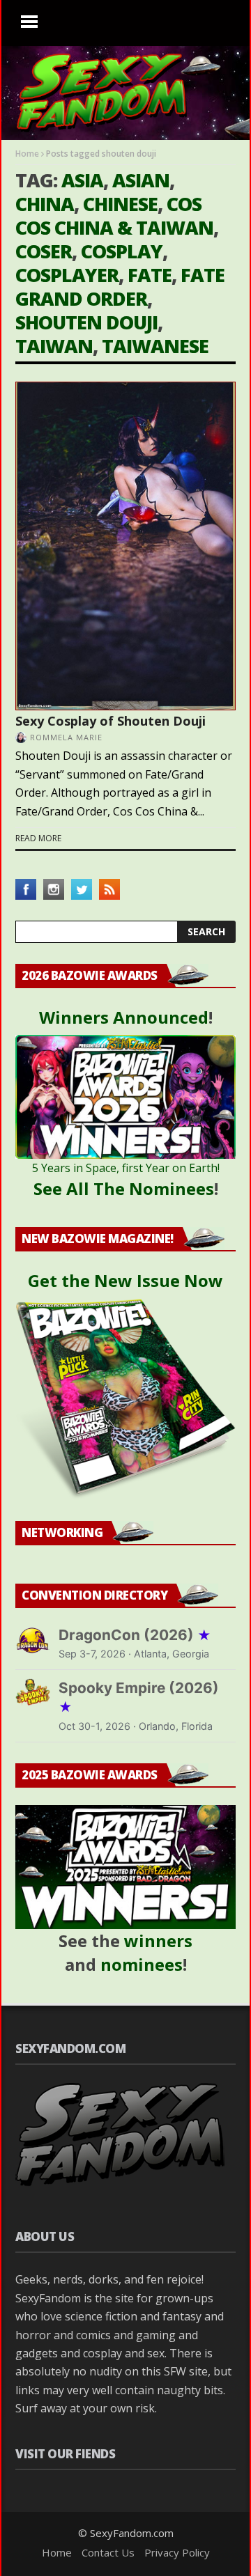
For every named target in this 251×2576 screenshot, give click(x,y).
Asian (141, 180)
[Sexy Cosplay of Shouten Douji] (125, 546)
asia (82, 180)
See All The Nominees (124, 1188)
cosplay (122, 251)
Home (27, 154)
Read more (38, 838)
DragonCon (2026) (135, 1635)
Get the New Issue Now (125, 1280)
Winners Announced (124, 1017)
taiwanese (155, 346)
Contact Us (108, 2552)
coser (44, 251)
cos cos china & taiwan (114, 216)
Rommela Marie (66, 737)
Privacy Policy (177, 2552)
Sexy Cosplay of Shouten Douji (111, 721)
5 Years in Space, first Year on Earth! (126, 1168)
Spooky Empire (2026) (139, 1697)
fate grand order (120, 287)
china (45, 204)
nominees (142, 1964)
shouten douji (86, 322)
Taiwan (54, 346)
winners (158, 1941)
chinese (120, 204)
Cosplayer (67, 275)
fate (150, 275)
